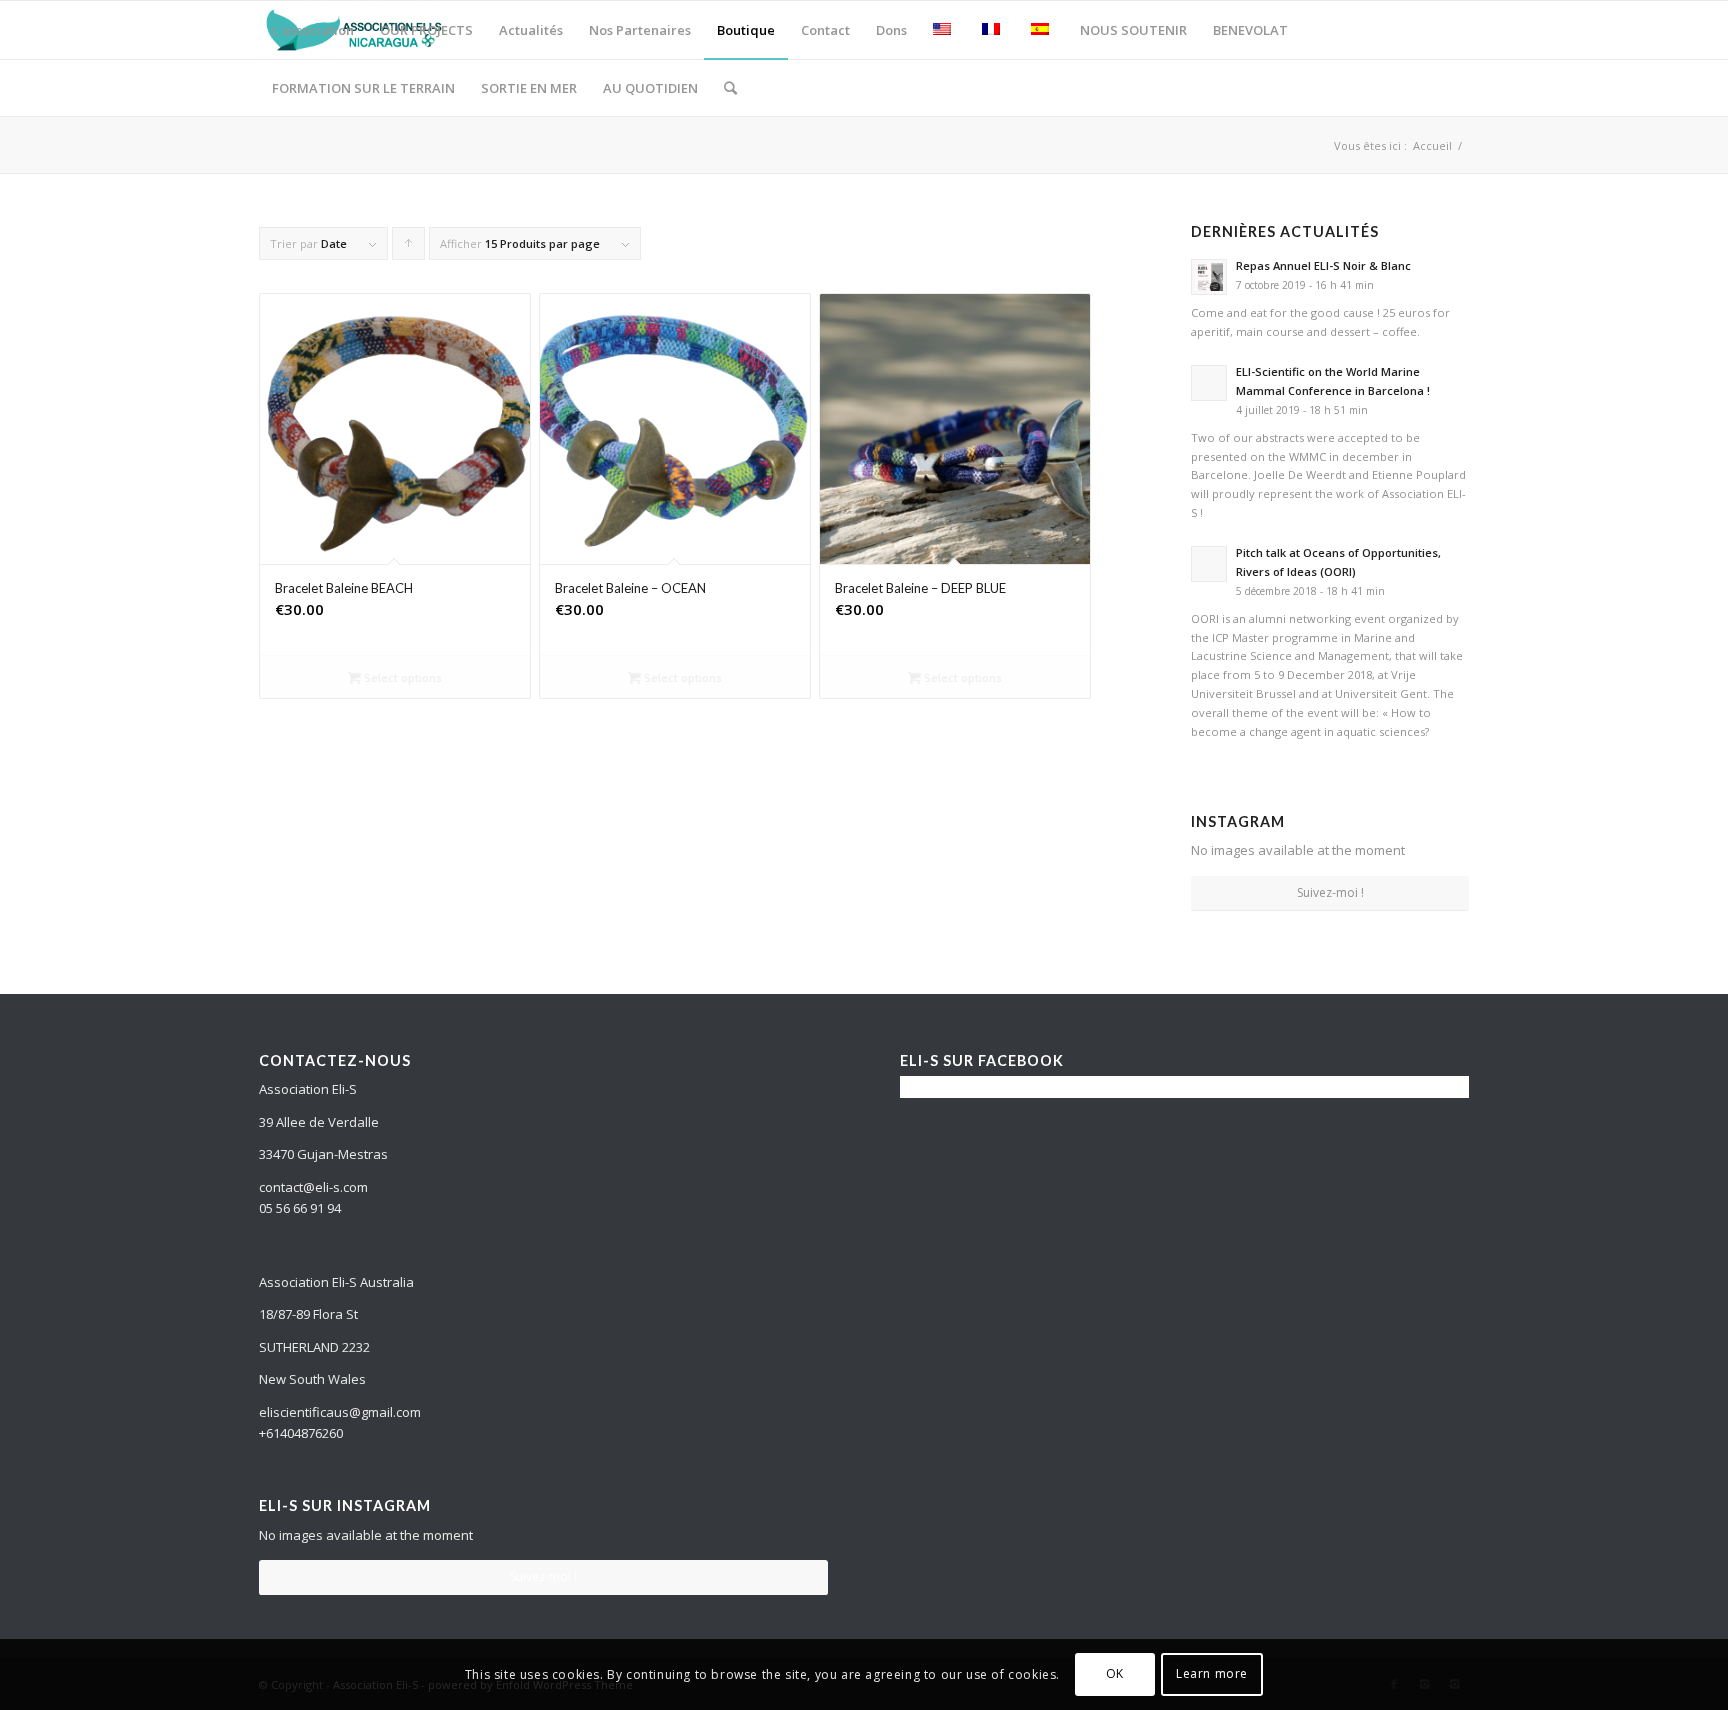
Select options (401, 677)
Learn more (1212, 1674)
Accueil (1432, 145)
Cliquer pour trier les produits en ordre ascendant (409, 248)
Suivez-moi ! (1330, 892)
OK (1115, 1674)
